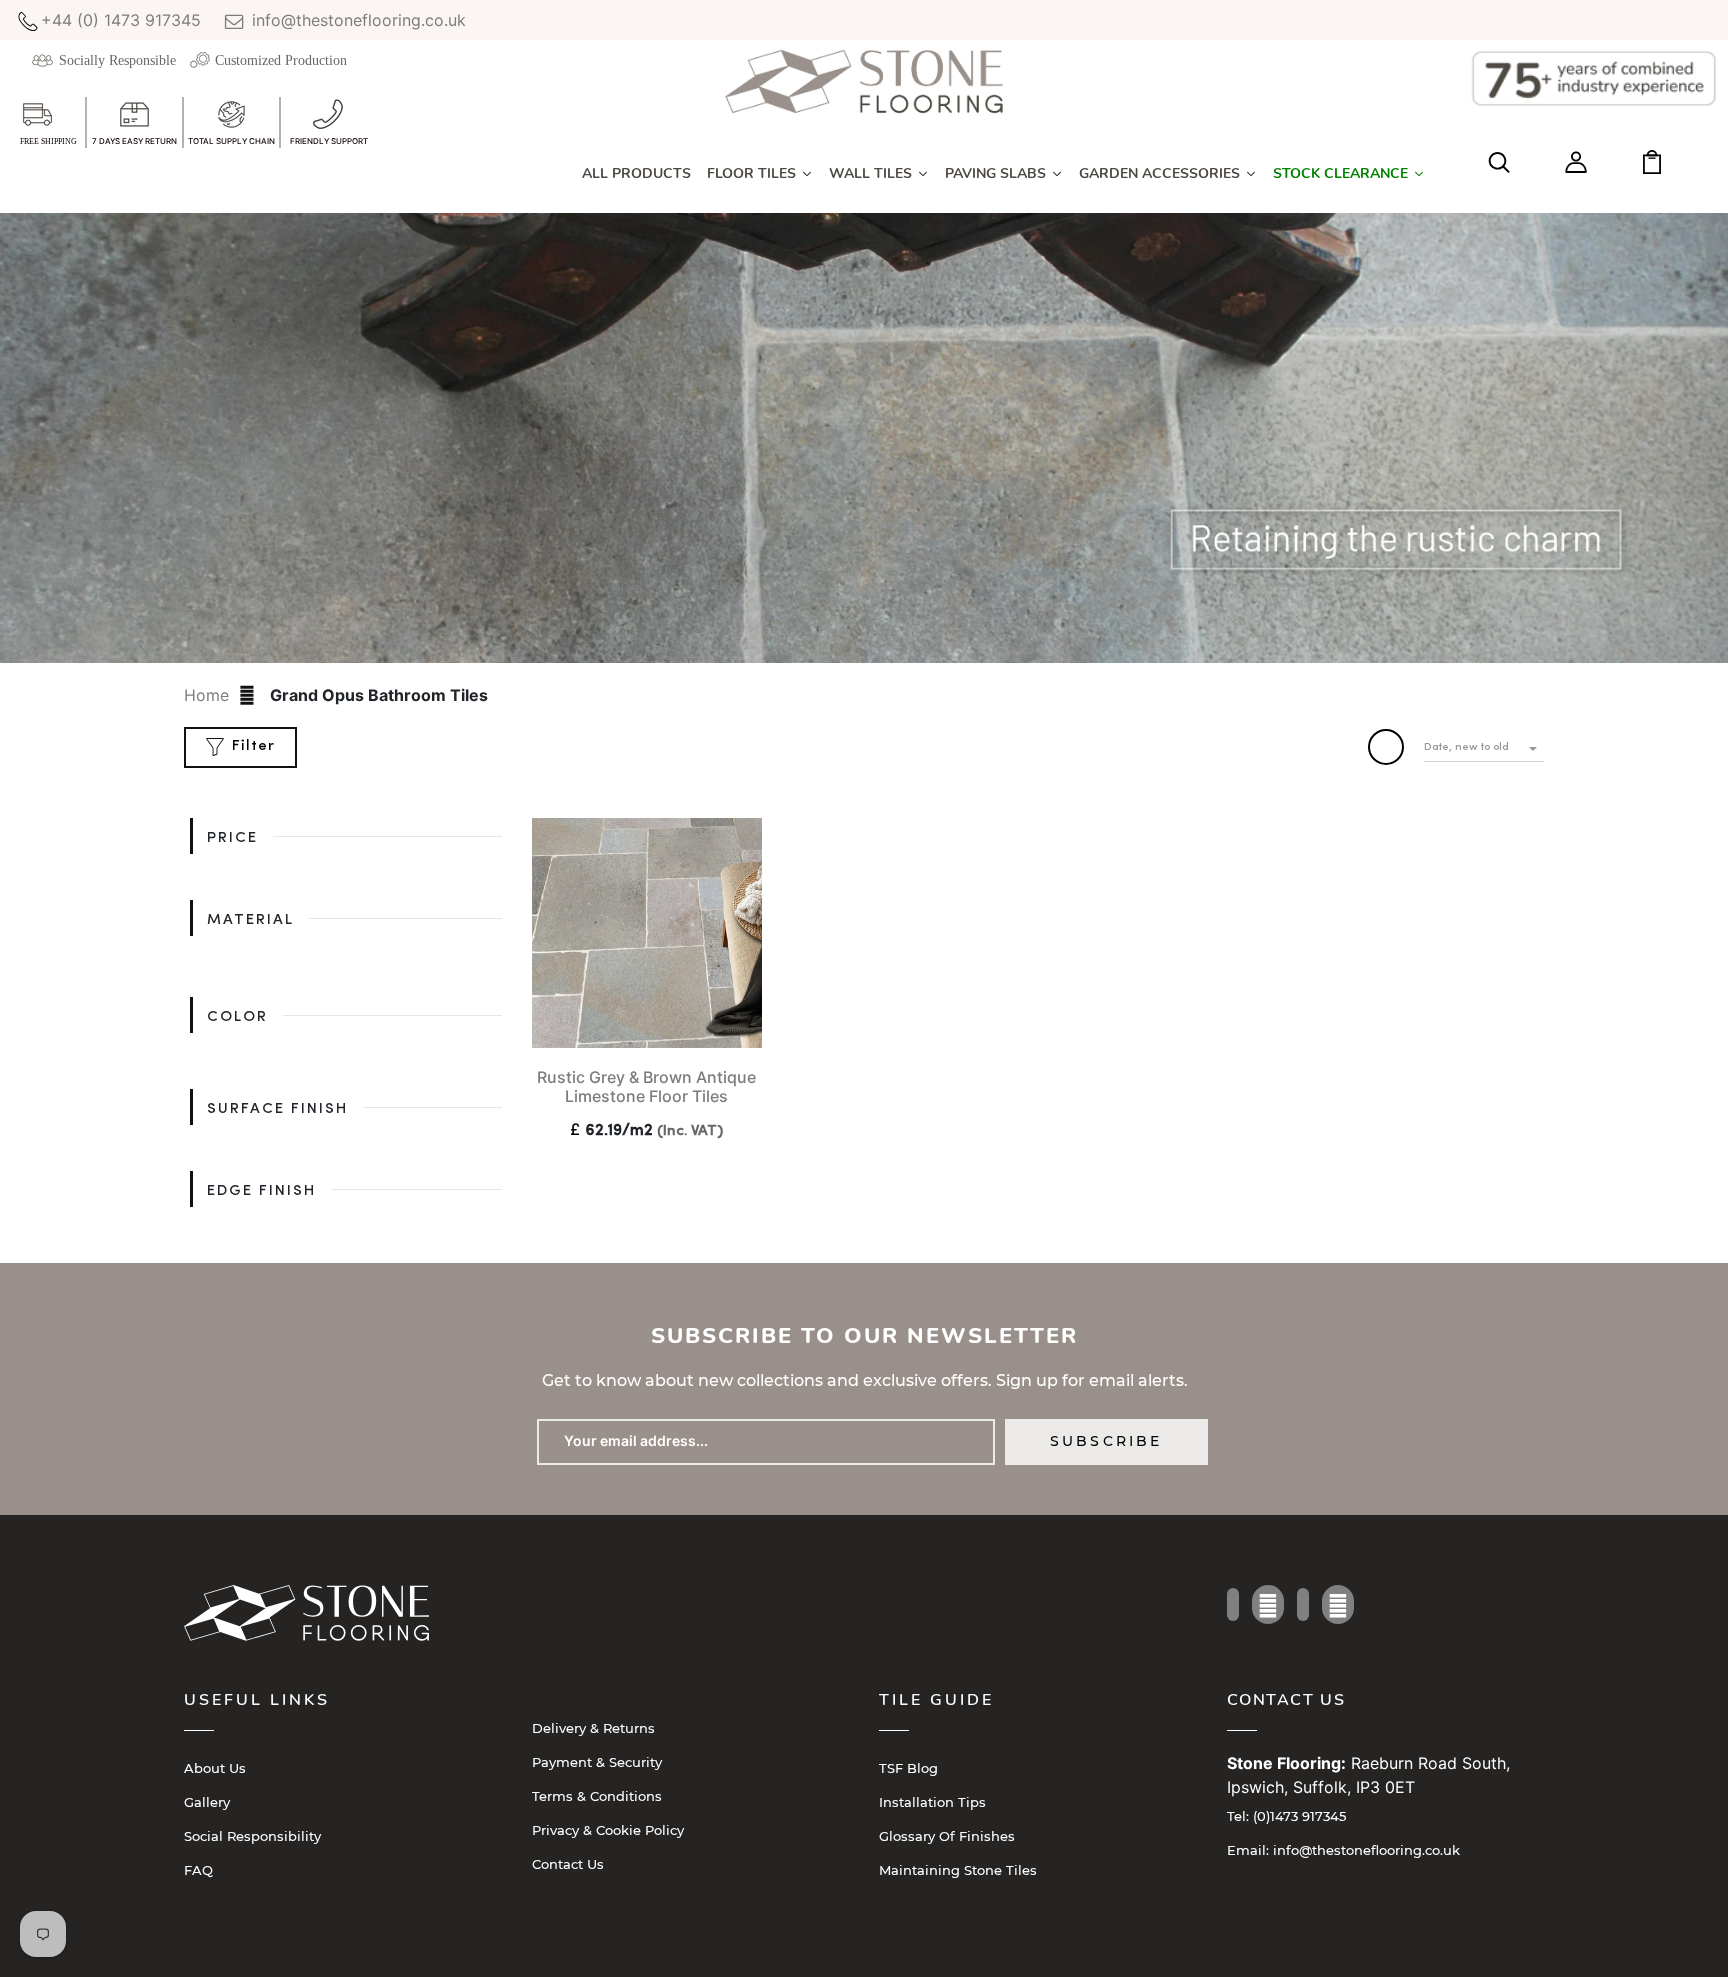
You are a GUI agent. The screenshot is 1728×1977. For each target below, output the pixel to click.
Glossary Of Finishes (947, 1836)
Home (206, 695)
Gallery (207, 1802)
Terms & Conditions (597, 1796)
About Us (215, 1768)
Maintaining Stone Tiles (958, 1870)
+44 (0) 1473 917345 (121, 20)
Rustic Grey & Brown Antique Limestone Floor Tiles (646, 1086)
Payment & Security (597, 1762)
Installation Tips (932, 1802)
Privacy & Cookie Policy (608, 1830)
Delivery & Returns (593, 1728)
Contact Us (568, 1864)
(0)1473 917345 (1286, 1816)
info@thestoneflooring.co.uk (356, 20)
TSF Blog (908, 1768)
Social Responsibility (252, 1836)
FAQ (198, 1870)
